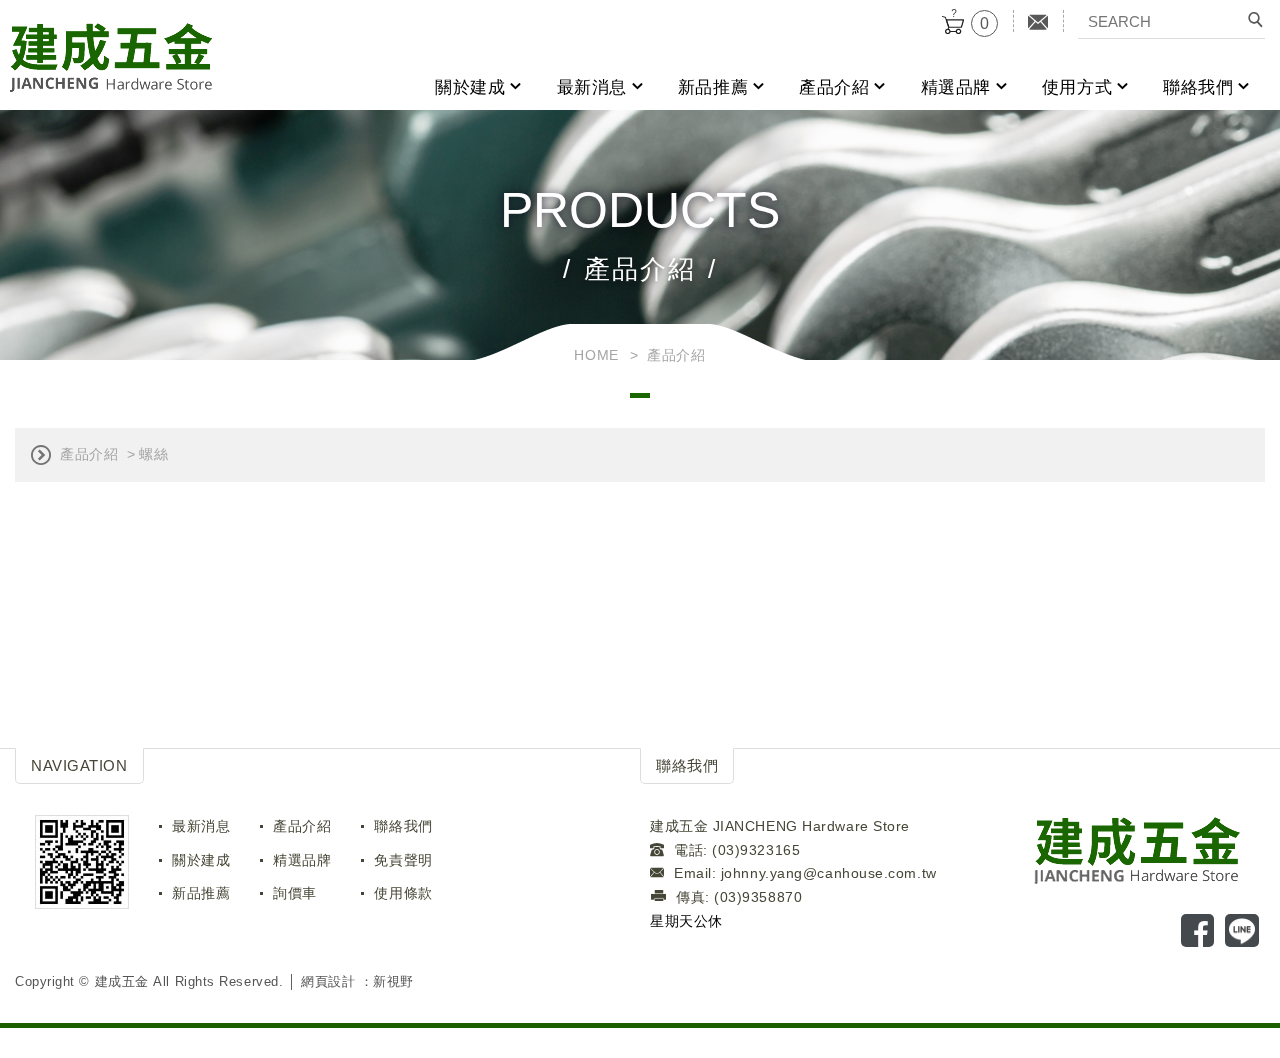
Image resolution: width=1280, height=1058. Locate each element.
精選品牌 (956, 87)
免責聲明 (403, 860)
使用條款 (403, 893)
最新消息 (592, 87)
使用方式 (1077, 87)
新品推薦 (713, 87)
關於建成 (470, 87)
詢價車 (295, 893)
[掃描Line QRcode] (1245, 932)
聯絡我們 (1198, 87)
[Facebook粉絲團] (1200, 932)
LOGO (1148, 849)
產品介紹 (834, 87)
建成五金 (111, 58)
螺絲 (153, 454)
